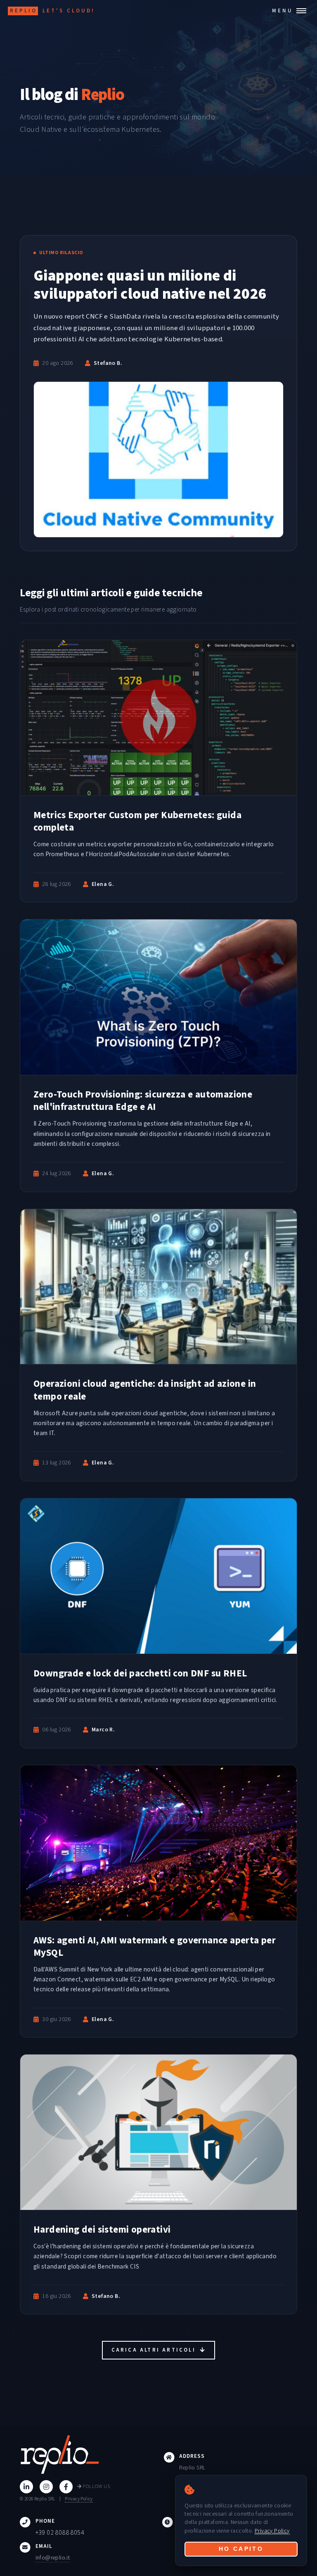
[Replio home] (87, 2455)
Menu (283, 11)
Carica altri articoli (155, 2350)
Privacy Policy (79, 2499)
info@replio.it (53, 2558)
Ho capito (241, 2549)
